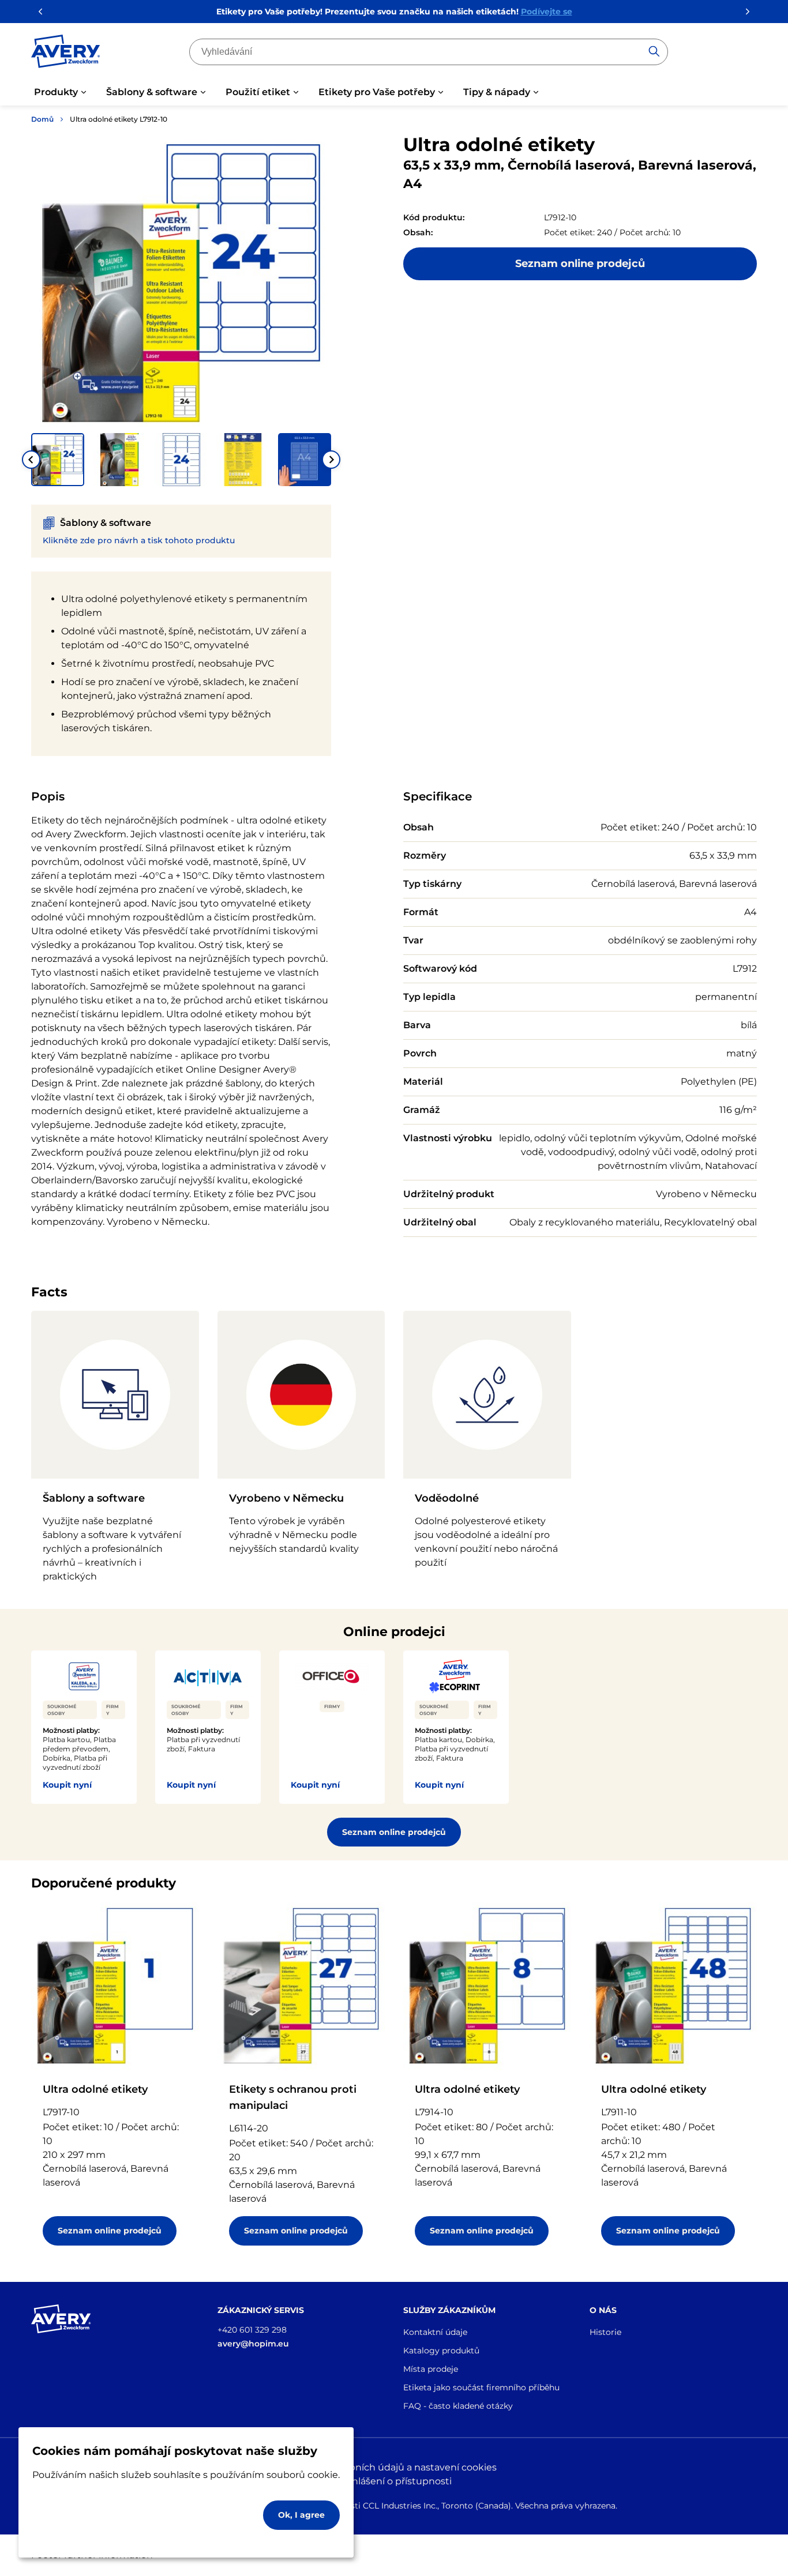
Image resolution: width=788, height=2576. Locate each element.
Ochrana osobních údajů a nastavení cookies (394, 2467)
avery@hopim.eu (253, 2344)
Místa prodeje (431, 2369)
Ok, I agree (301, 2515)
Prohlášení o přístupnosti (394, 2481)
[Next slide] (331, 460)
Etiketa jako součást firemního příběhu (481, 2387)
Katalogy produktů (441, 2351)
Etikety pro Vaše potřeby (377, 92)
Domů (42, 119)
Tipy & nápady (497, 92)
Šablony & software (152, 92)
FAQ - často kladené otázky (458, 2406)
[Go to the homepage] (66, 54)
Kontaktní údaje (435, 2332)
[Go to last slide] (31, 460)
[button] (58, 460)
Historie (605, 2332)
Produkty (56, 92)
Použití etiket (258, 92)
